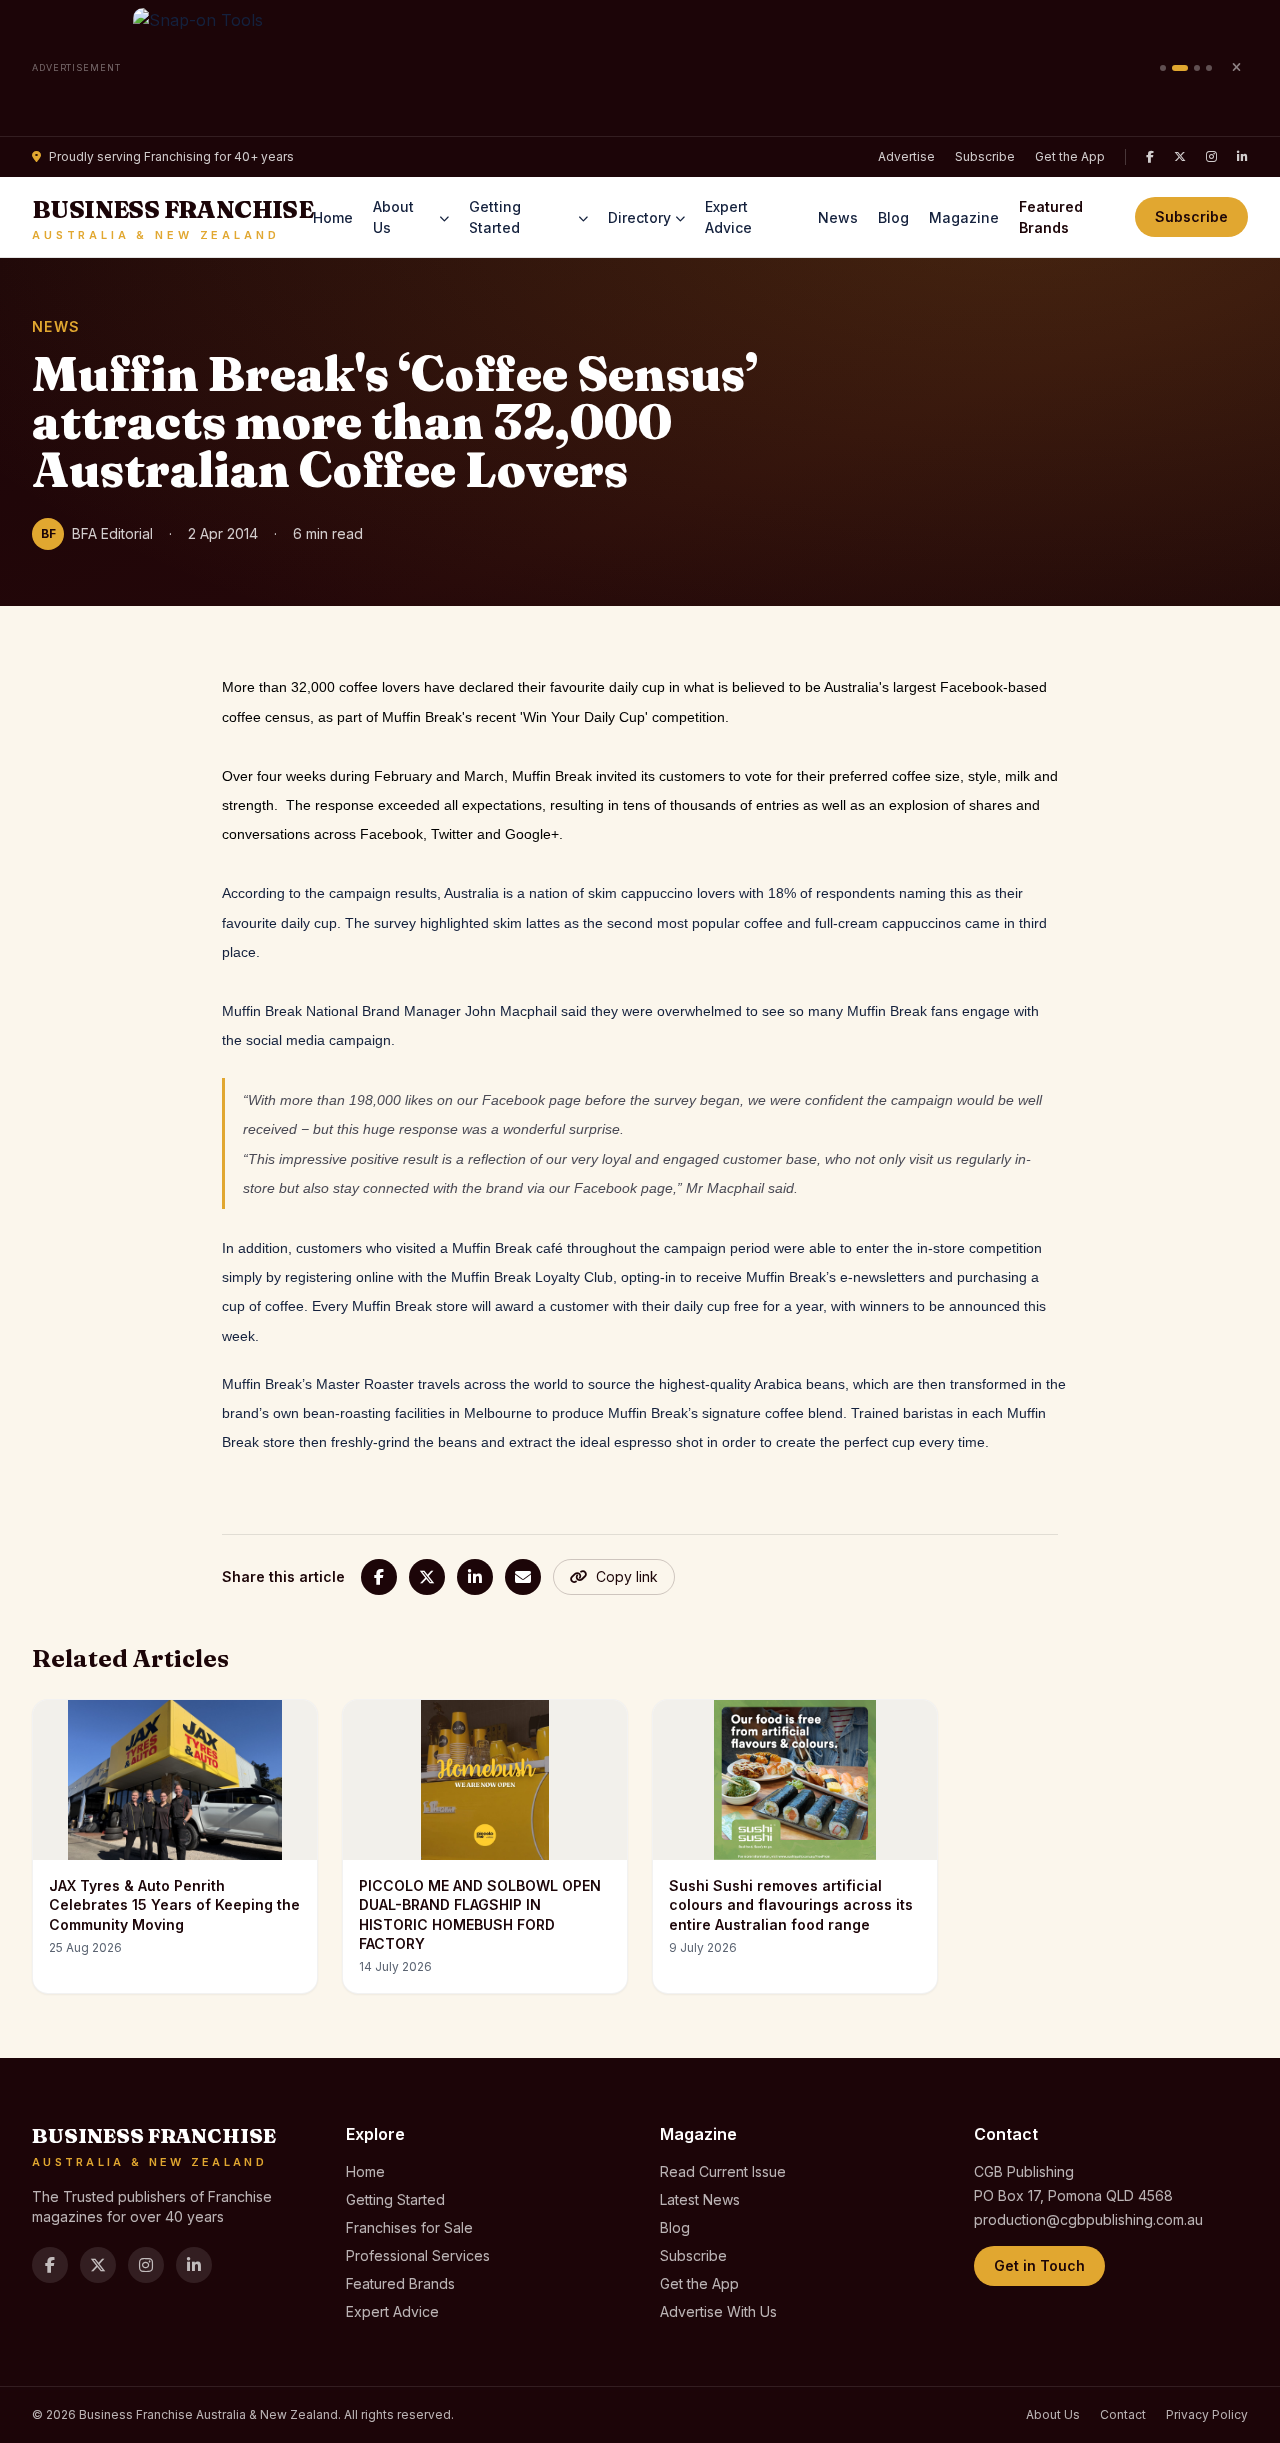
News (838, 217)
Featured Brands (1051, 217)
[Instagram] (1211, 157)
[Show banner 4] (1209, 68)
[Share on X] (427, 1577)
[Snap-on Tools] (640, 68)
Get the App (1070, 156)
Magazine (964, 217)
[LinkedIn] (1242, 157)
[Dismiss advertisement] (1236, 68)
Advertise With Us (718, 2311)
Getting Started (495, 217)
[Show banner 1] (1163, 68)
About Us (393, 217)
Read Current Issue (723, 2171)
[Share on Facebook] (379, 1577)
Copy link (627, 1576)
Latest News (700, 2199)
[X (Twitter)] (1180, 157)
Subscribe (985, 156)
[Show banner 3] (1197, 68)
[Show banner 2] (1180, 68)
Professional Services (418, 2255)
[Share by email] (523, 1577)
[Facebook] (1150, 157)
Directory (639, 217)
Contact (1123, 2414)
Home (333, 217)
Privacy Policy (1207, 2414)
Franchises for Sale (409, 2227)
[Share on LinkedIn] (475, 1577)
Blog (893, 217)
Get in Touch (1039, 2265)
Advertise (906, 156)
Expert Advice (728, 217)
